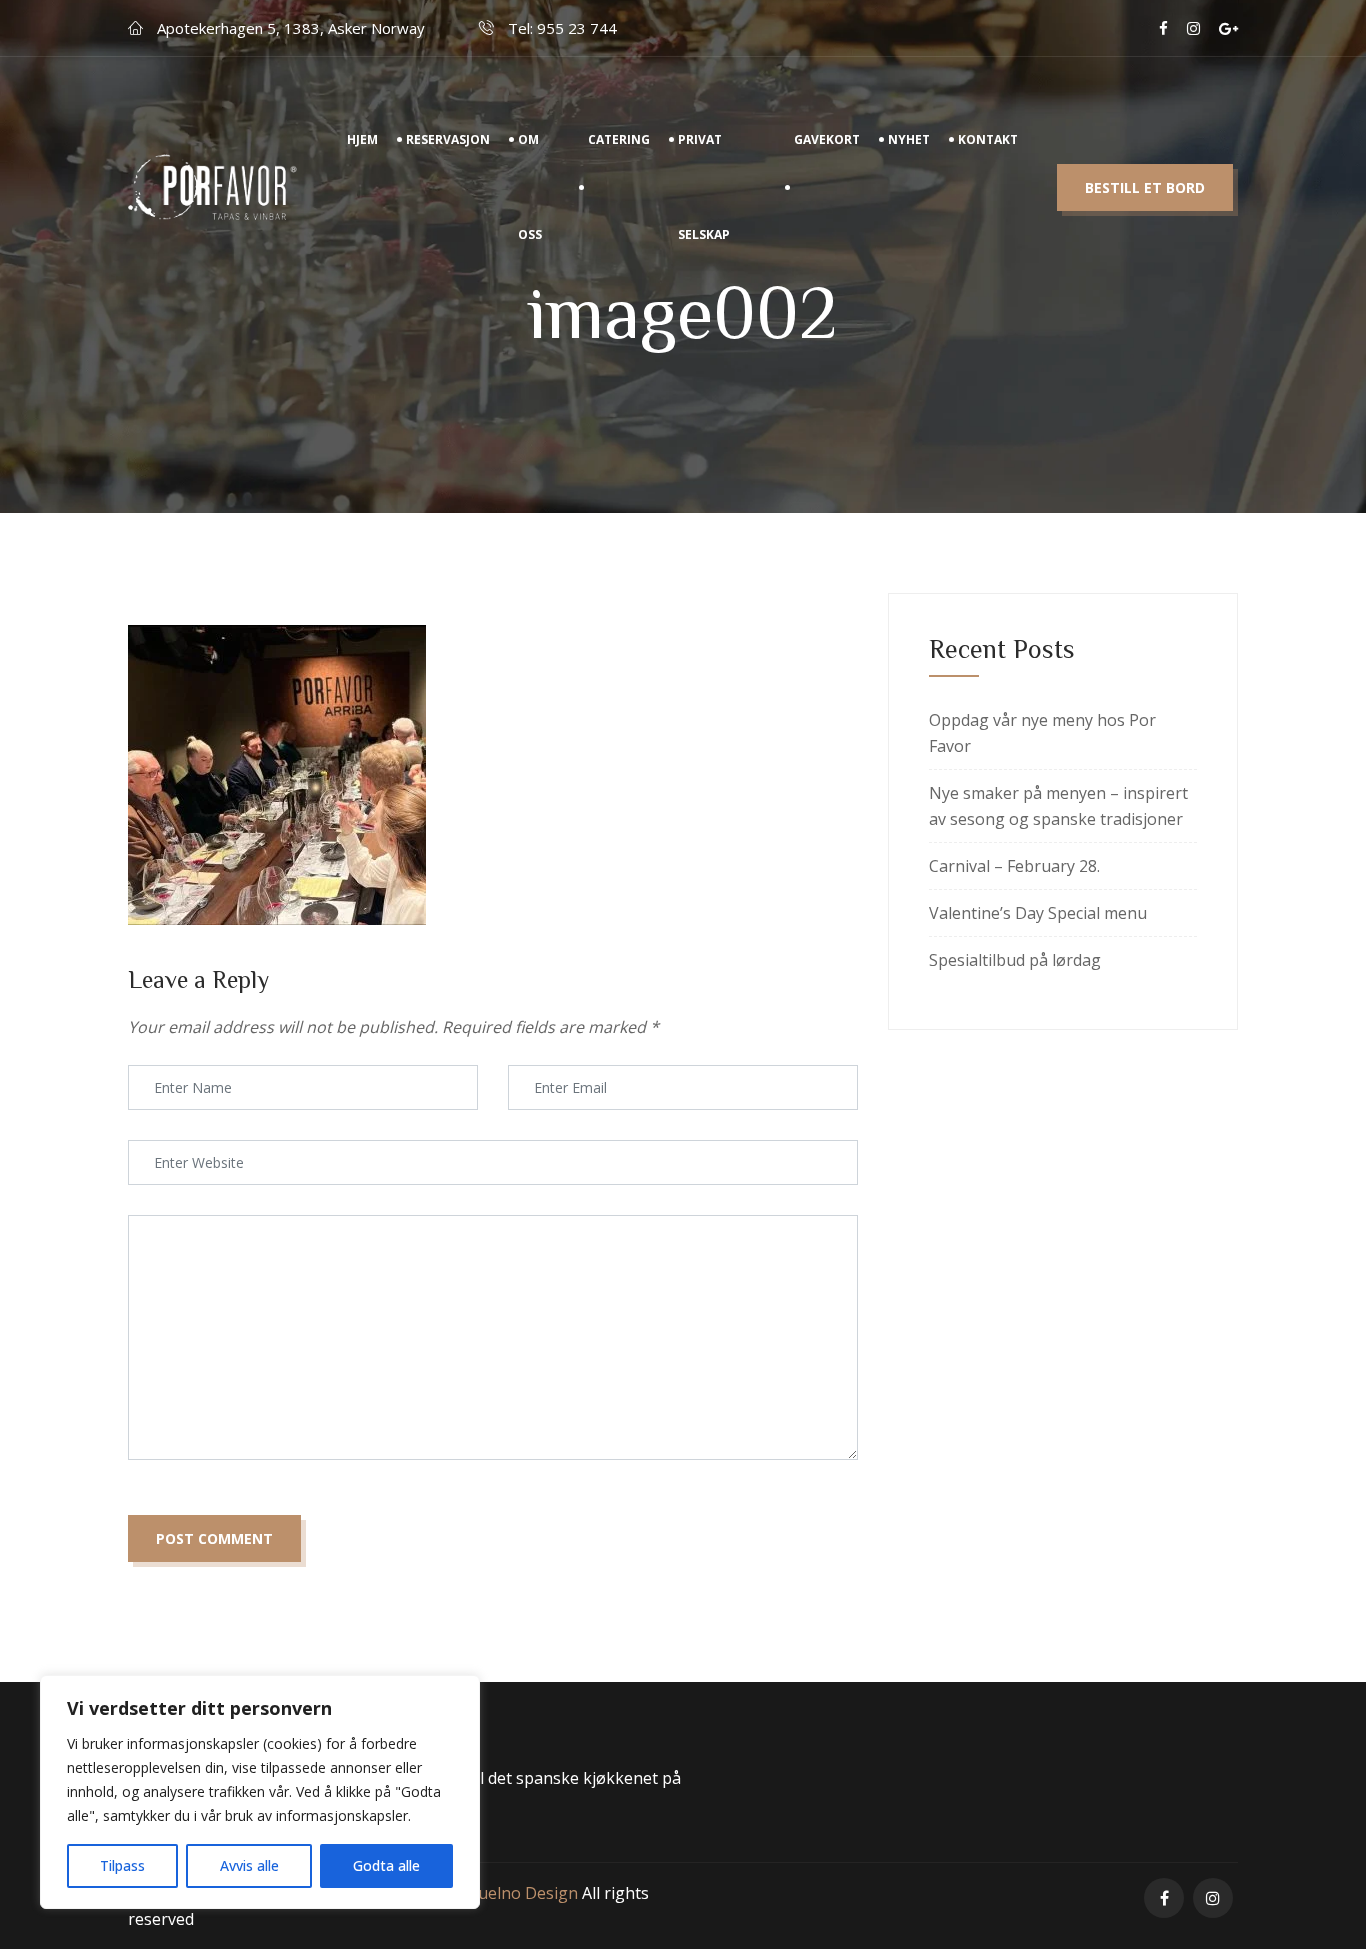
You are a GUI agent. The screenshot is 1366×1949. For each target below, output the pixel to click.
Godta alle (386, 1865)
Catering (619, 139)
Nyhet (909, 139)
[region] (260, 1792)
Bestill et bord (1145, 187)
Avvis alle (249, 1865)
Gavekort (827, 139)
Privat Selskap (704, 187)
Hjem (362, 139)
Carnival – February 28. (1014, 866)
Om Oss (530, 187)
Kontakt (988, 139)
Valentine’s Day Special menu (1038, 913)
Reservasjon (448, 139)
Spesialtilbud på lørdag (1015, 960)
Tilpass (122, 1865)
